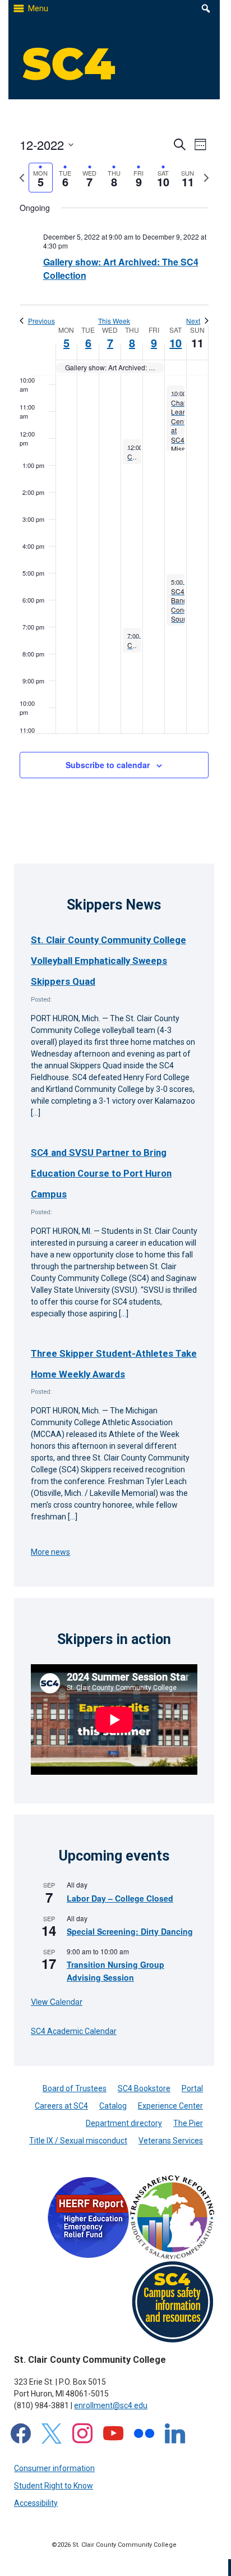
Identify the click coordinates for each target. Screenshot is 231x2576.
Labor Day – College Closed (120, 1898)
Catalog (113, 2106)
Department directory (124, 2123)
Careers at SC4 (61, 2106)
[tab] (41, 178)
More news (50, 1552)
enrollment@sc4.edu (111, 2405)
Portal (192, 2088)
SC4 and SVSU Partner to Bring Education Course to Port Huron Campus (101, 1174)
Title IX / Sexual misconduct (78, 2141)
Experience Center (170, 2106)
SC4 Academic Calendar (74, 2031)
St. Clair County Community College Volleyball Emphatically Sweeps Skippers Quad (108, 961)
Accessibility (36, 2503)
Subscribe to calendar (108, 765)
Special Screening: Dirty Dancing (130, 1931)
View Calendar (57, 2001)
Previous (41, 321)
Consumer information (54, 2468)
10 (175, 343)
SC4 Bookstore (144, 2088)
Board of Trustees (75, 2088)
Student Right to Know (54, 2486)
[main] (114, 470)
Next (193, 321)
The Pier (188, 2123)
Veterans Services (171, 2141)
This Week (114, 321)
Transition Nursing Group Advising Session (115, 1971)
